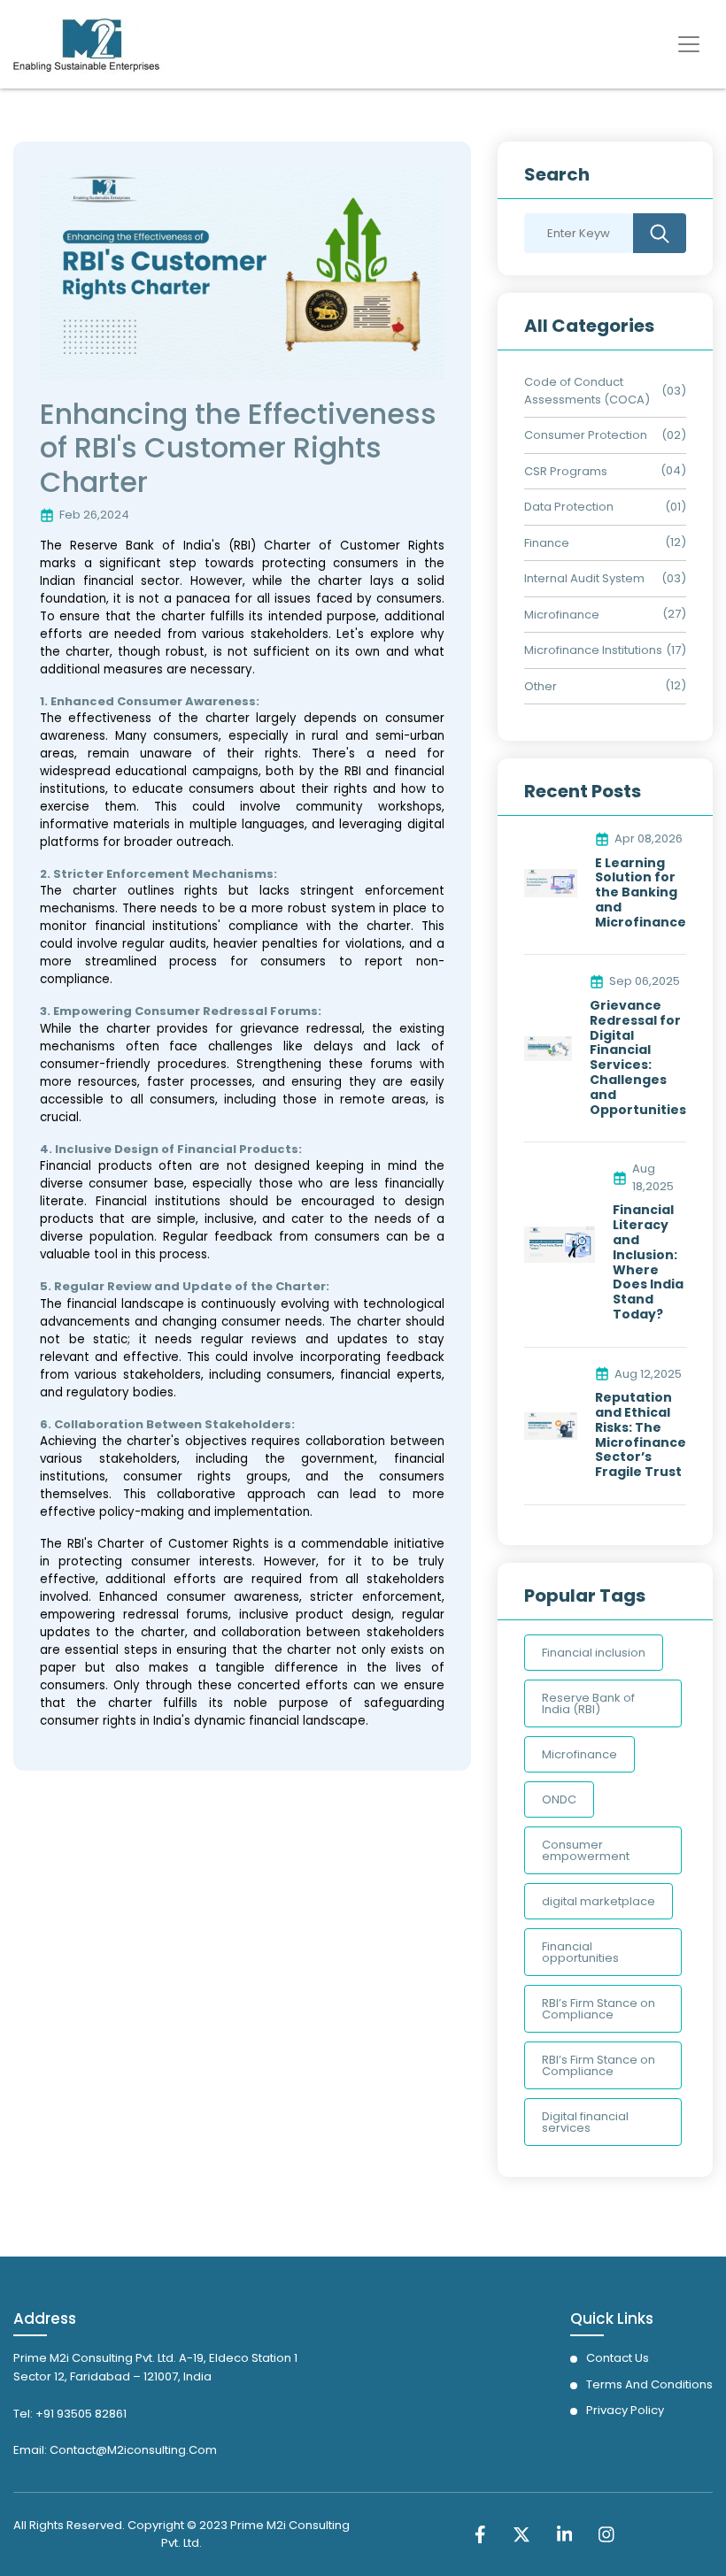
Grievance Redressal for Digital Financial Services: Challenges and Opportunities (638, 1057)
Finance (547, 543)
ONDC (559, 1799)
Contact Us (618, 2358)
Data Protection (569, 507)
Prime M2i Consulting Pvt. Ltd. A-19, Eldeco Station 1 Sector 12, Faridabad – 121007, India (155, 2367)
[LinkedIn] (565, 2533)
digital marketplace (599, 1901)
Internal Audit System (584, 578)
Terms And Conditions (649, 2384)
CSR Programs (566, 471)
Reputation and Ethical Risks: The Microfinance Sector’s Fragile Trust (641, 1435)
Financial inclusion (594, 1653)
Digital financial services (585, 2122)
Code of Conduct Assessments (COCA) (587, 391)
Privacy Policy (625, 2410)
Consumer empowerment (586, 1850)
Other (541, 686)
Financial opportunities (580, 1952)
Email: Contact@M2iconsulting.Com (115, 2450)
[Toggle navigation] (689, 44)
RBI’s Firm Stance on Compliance (599, 2009)
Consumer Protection (586, 435)
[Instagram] (606, 2533)
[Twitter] (521, 2533)
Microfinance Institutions (593, 650)
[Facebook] (480, 2533)
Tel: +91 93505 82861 (70, 2414)
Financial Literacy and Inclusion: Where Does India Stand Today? (648, 1262)
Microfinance (562, 615)
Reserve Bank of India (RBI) (588, 1703)
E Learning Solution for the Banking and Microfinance (641, 893)
